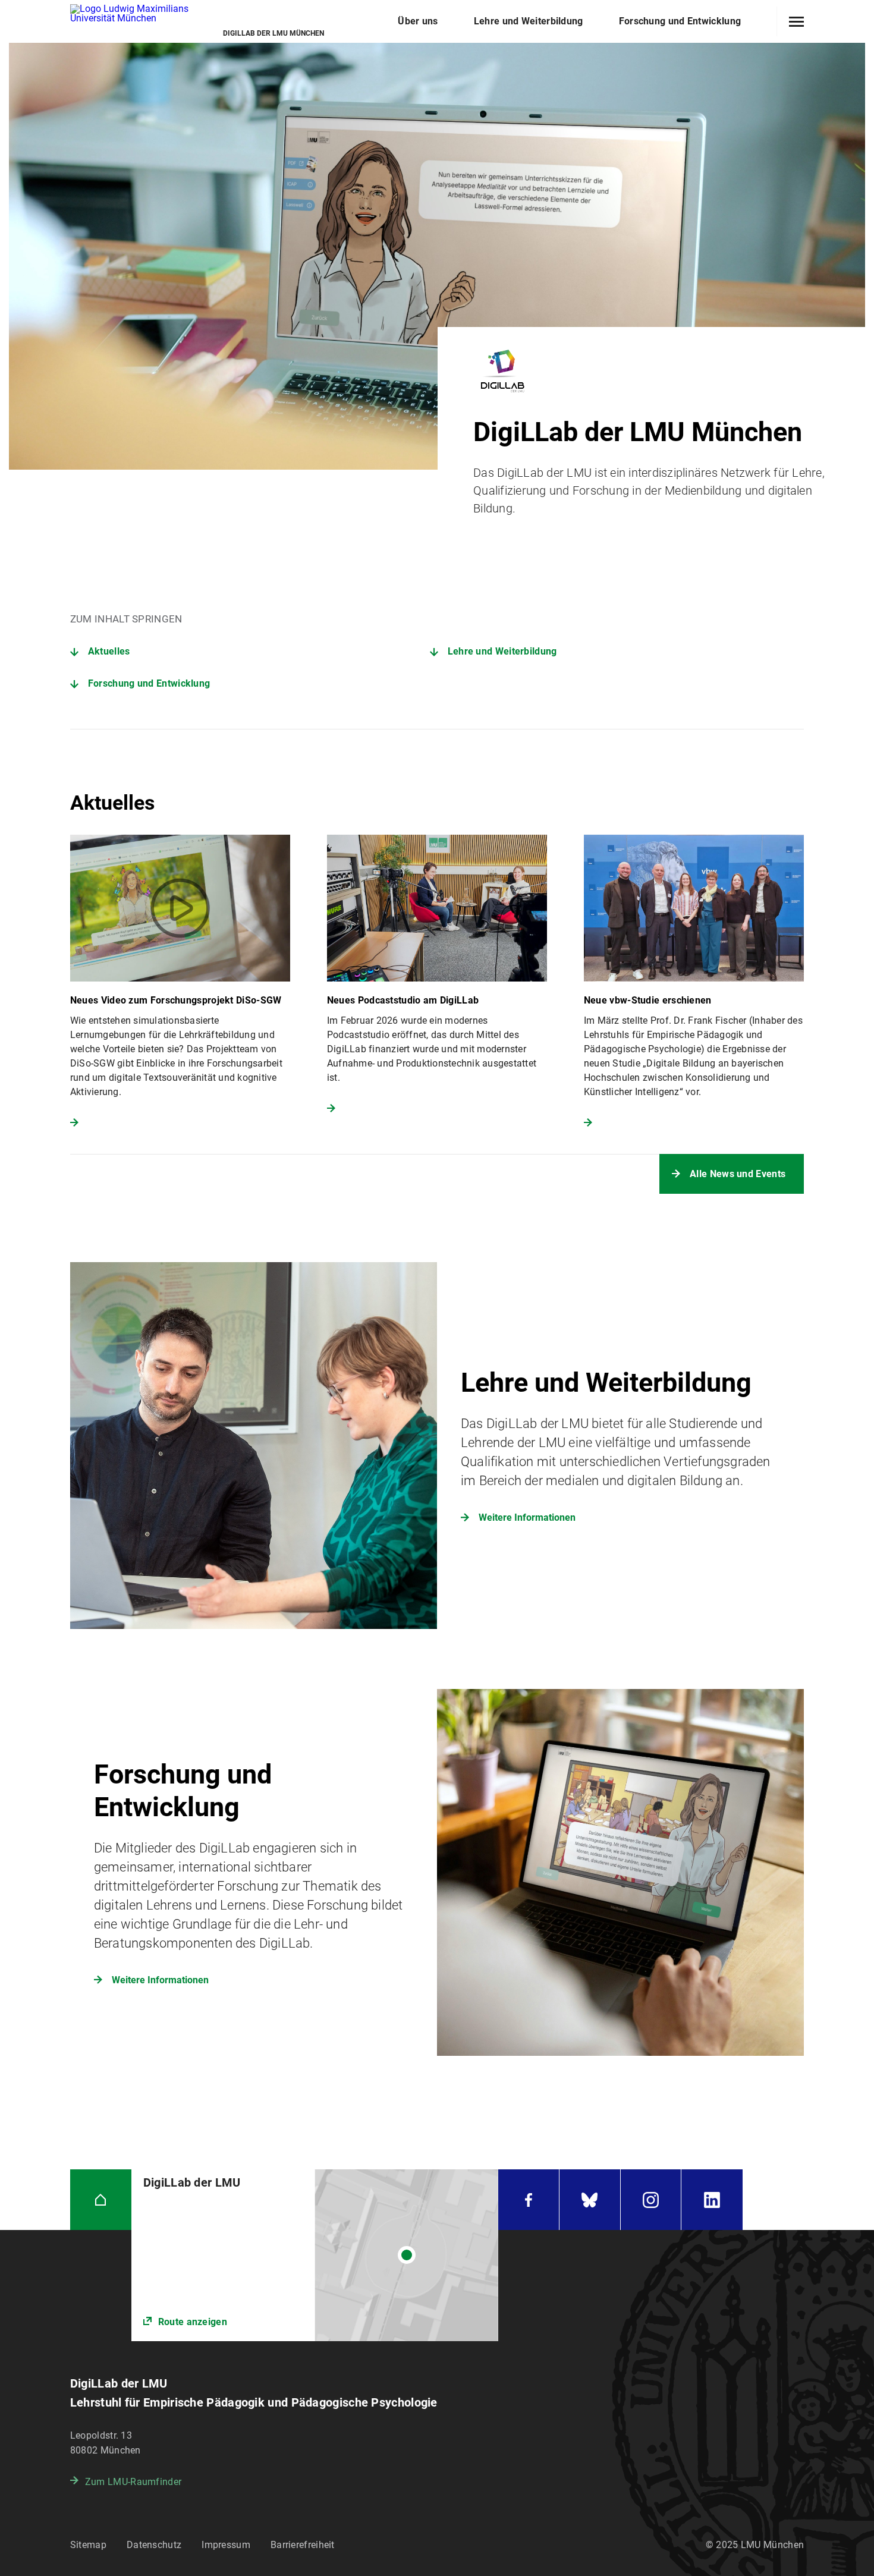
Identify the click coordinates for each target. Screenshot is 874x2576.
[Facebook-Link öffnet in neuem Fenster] (529, 2200)
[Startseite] (101, 2200)
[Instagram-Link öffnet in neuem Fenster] (651, 2200)
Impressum (226, 2545)
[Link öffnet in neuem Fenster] (315, 2255)
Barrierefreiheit (303, 2545)
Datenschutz (154, 2545)
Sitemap (88, 2545)
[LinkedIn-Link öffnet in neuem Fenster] (712, 2200)
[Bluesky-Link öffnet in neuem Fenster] (590, 2200)
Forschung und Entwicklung (149, 683)
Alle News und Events (738, 1174)
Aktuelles (109, 651)
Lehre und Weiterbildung (502, 651)
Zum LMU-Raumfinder (133, 2482)
